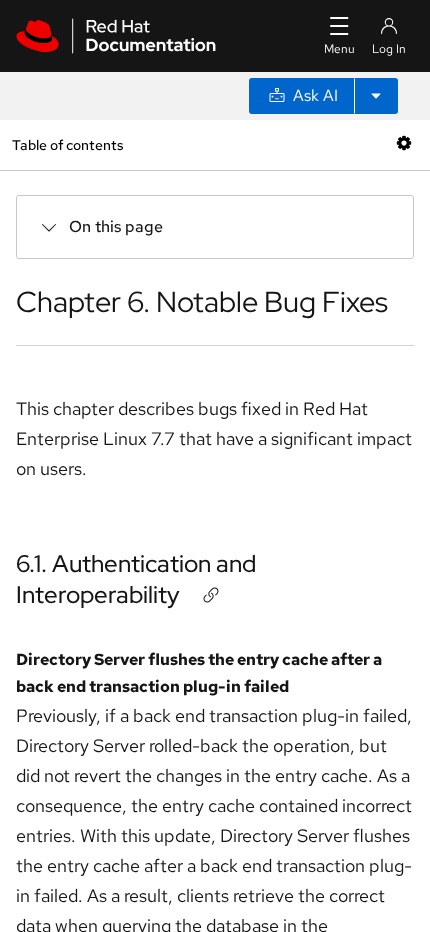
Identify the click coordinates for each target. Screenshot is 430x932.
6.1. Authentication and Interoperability (136, 579)
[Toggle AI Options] (376, 96)
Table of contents (67, 144)
